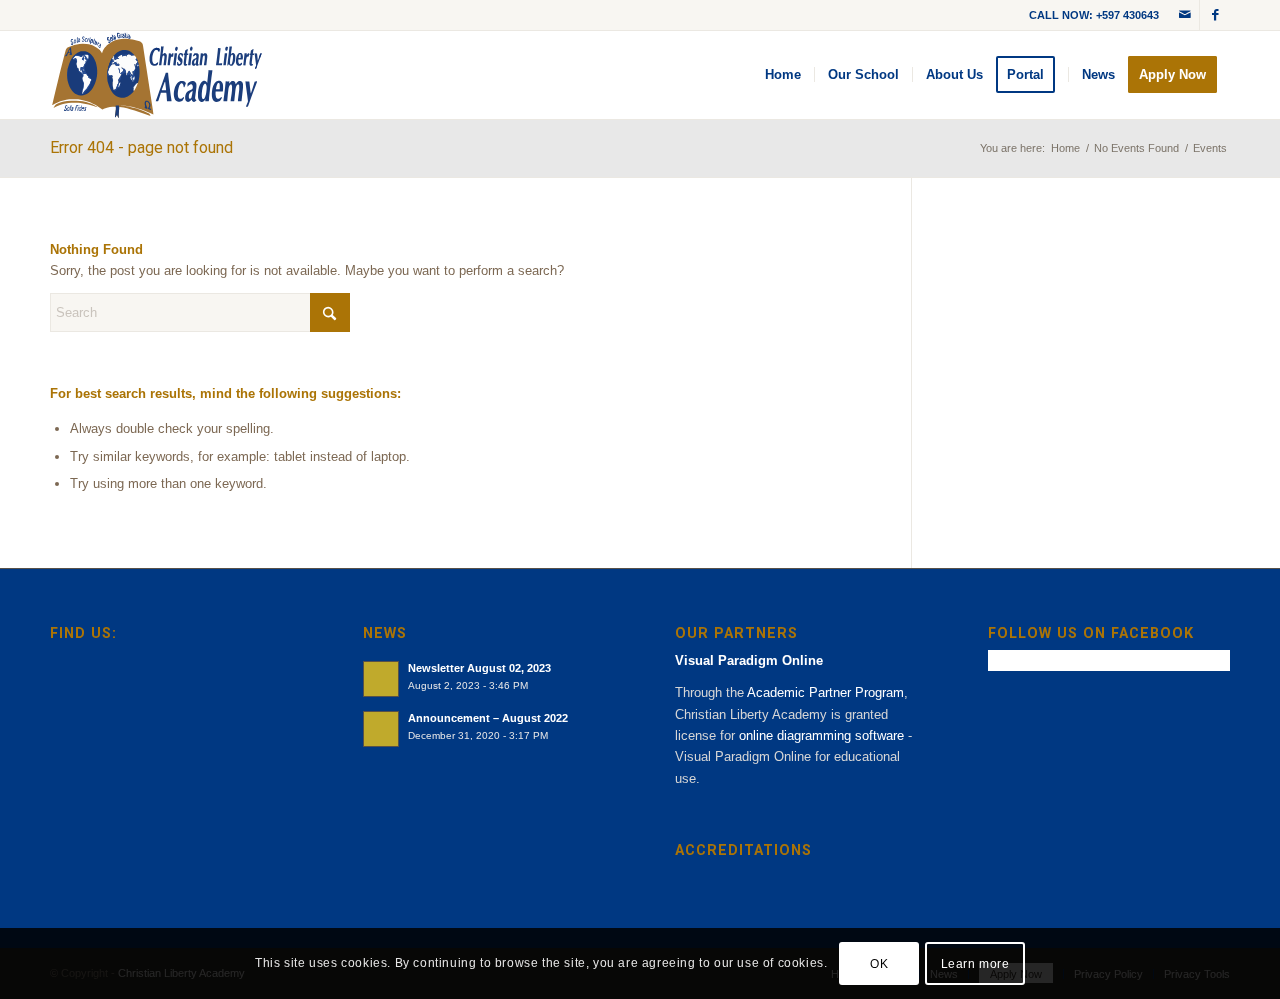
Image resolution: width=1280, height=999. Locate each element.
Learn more (975, 964)
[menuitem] (783, 75)
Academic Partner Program (825, 692)
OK (879, 964)
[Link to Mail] (1184, 15)
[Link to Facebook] (1215, 15)
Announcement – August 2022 (488, 718)
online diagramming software (821, 735)
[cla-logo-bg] (157, 75)
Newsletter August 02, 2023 (479, 668)
